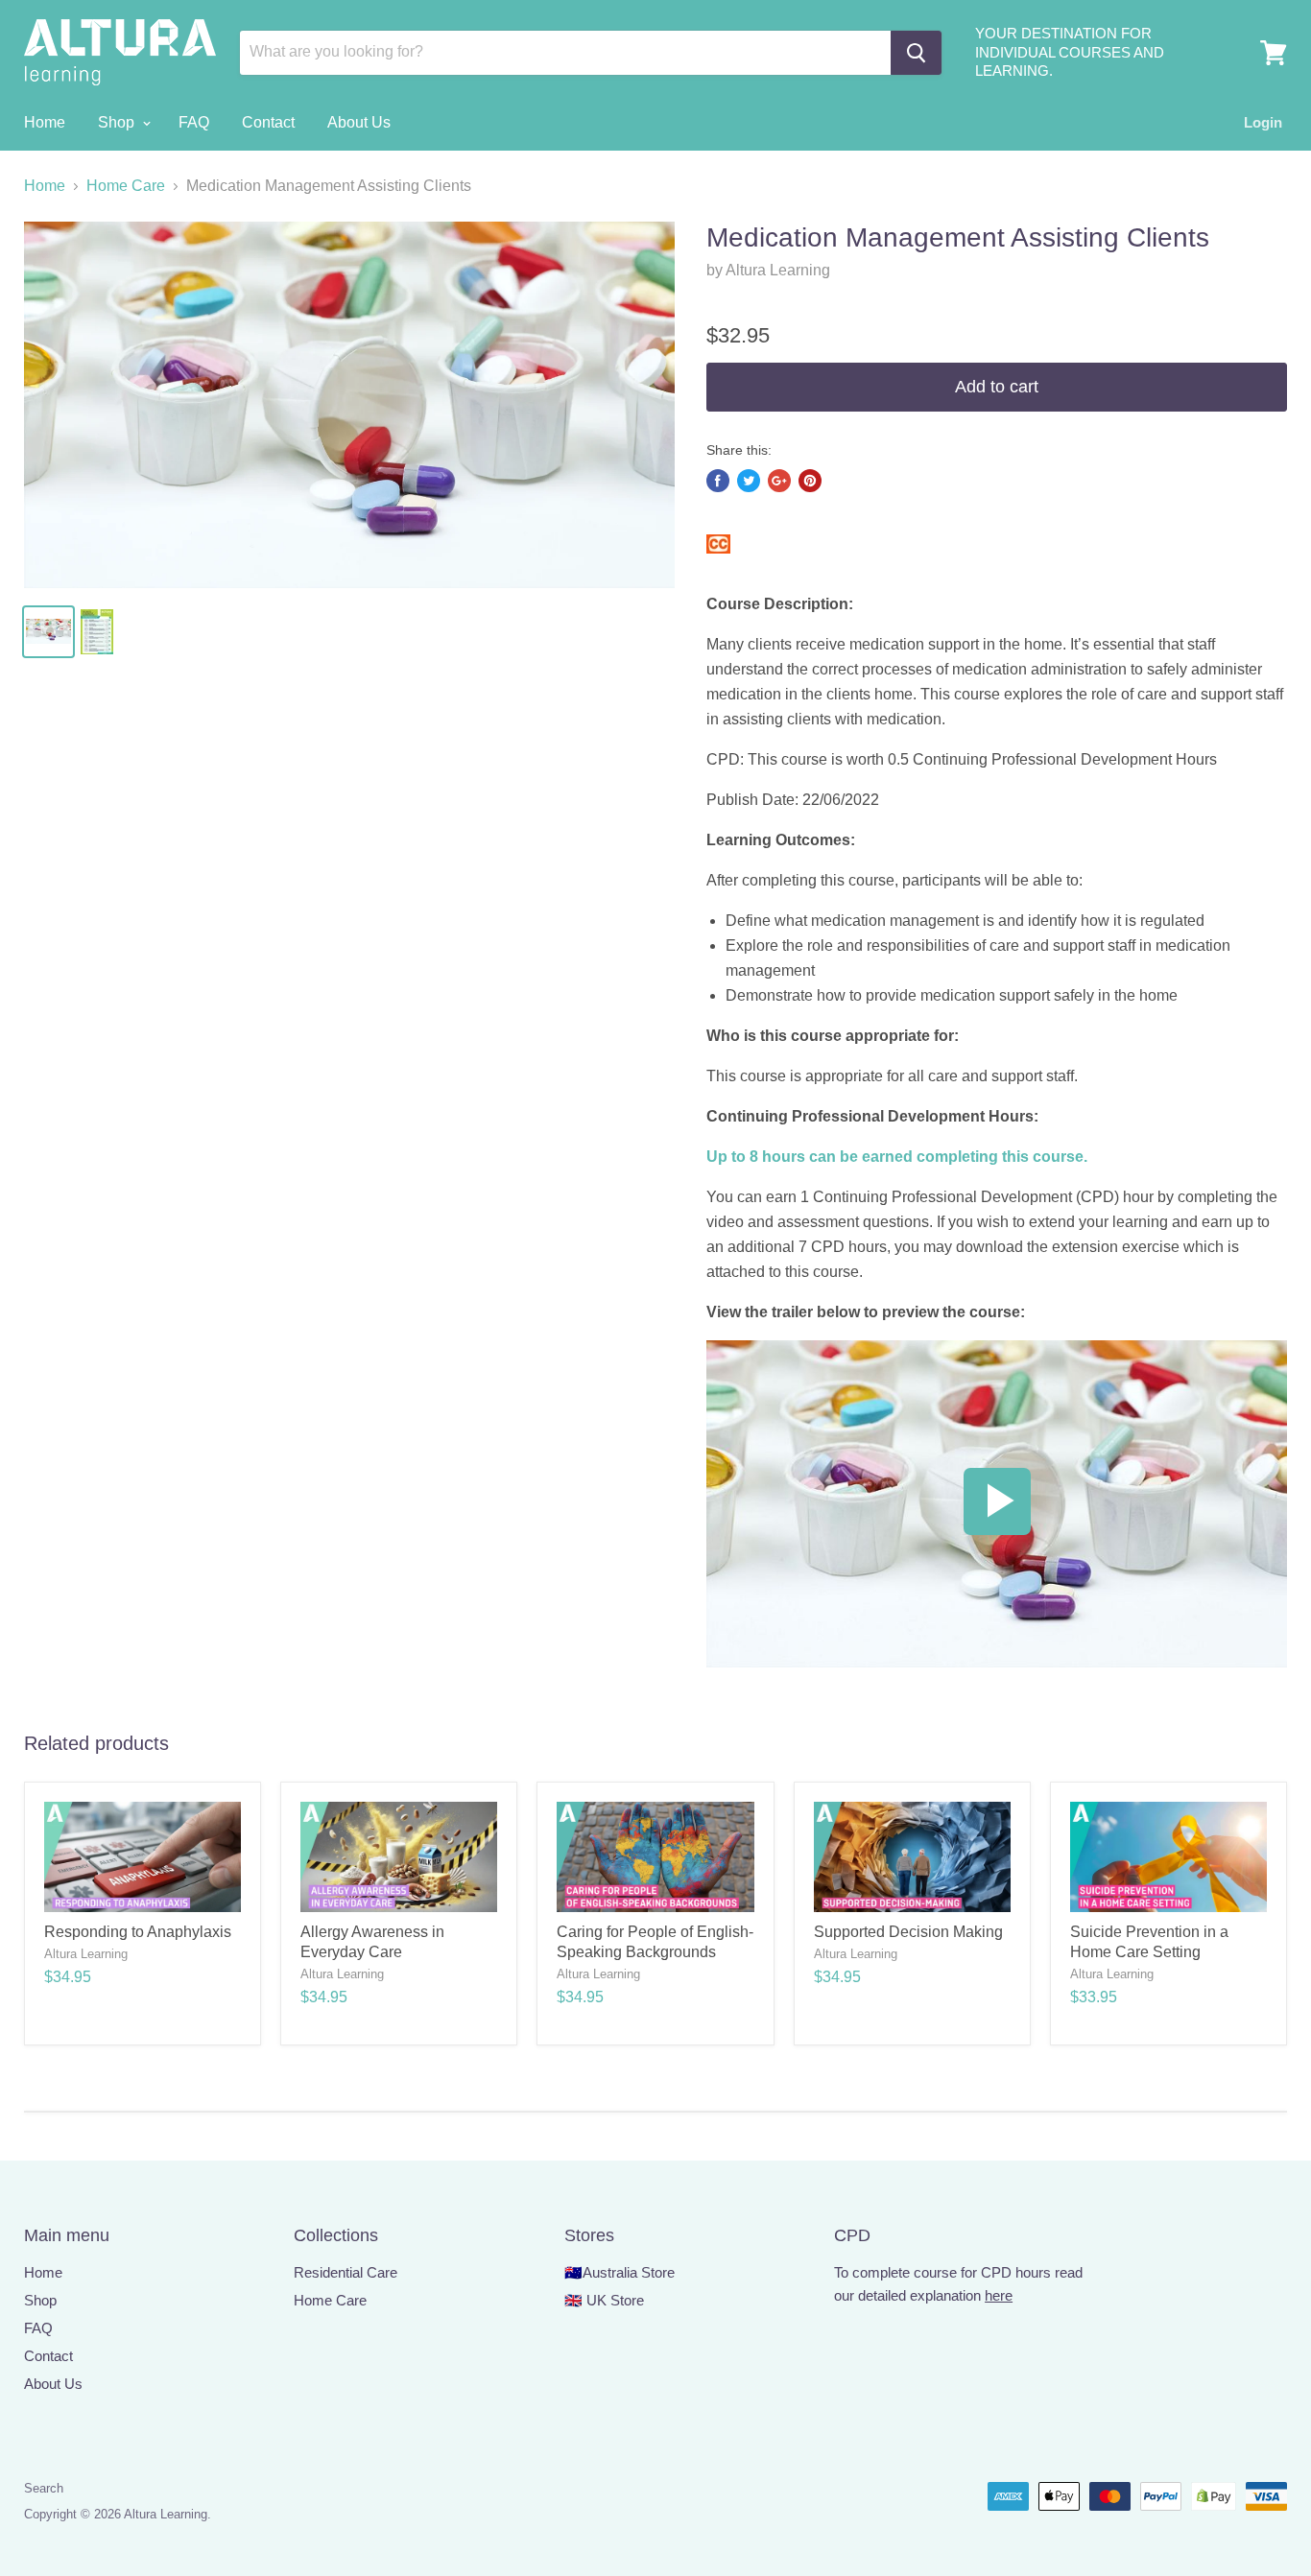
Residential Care (346, 2272)
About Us (359, 122)
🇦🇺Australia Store (620, 2272)
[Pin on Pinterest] (810, 481)
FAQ (194, 122)
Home (45, 122)
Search (44, 2488)
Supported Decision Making (908, 1932)
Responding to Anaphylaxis (138, 1932)
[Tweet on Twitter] (749, 481)
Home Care (126, 186)
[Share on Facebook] (718, 481)
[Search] (916, 53)
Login (1263, 122)
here (999, 2295)
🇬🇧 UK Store (604, 2300)
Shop (118, 122)
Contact (268, 122)
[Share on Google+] (779, 481)
